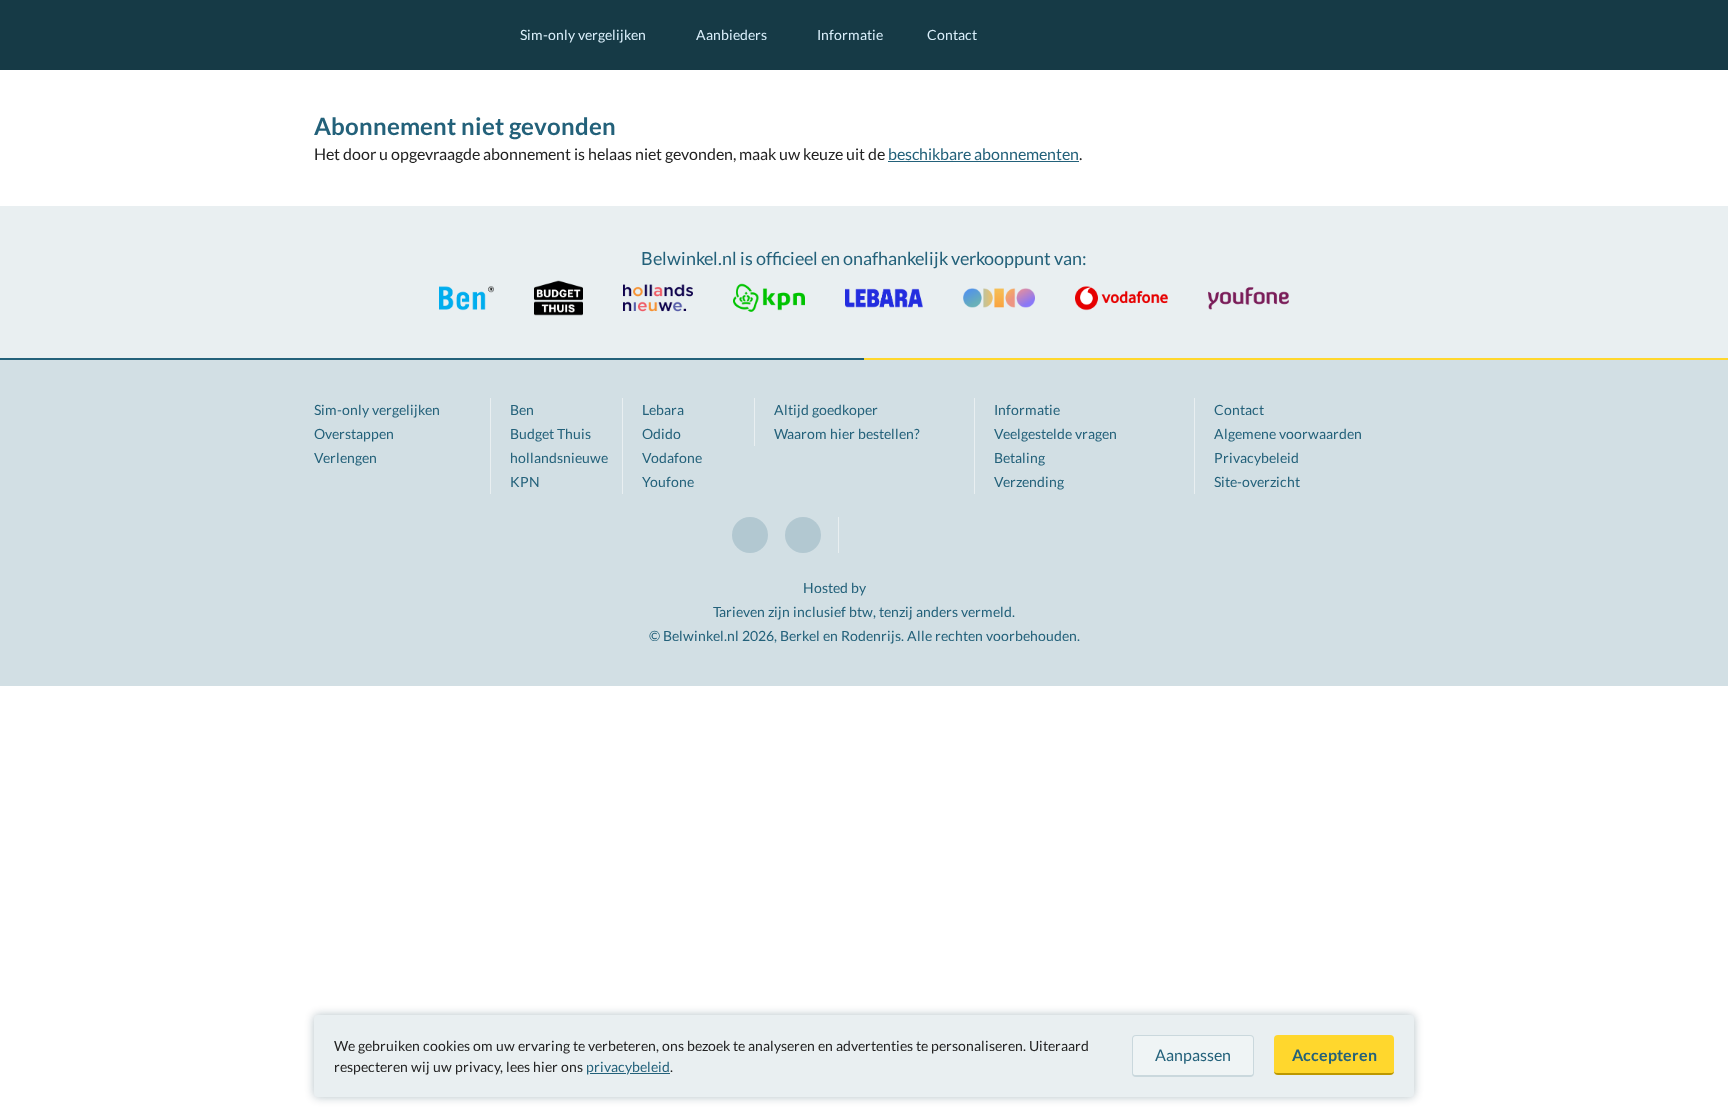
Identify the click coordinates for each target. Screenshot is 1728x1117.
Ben (522, 409)
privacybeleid (628, 1066)
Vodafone (672, 457)
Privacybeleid (1256, 457)
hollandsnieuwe (559, 457)
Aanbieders (731, 34)
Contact (952, 34)
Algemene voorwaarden (1288, 433)
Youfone (668, 481)
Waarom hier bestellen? (847, 433)
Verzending (1029, 481)
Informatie (850, 34)
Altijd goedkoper (826, 409)
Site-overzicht (1257, 481)
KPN (525, 481)
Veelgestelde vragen (1055, 433)
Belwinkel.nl (397, 35)
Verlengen (345, 457)
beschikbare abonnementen (983, 153)
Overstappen (354, 433)
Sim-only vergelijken (583, 34)
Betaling (1019, 457)
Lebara (663, 409)
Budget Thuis (550, 433)
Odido (661, 433)
